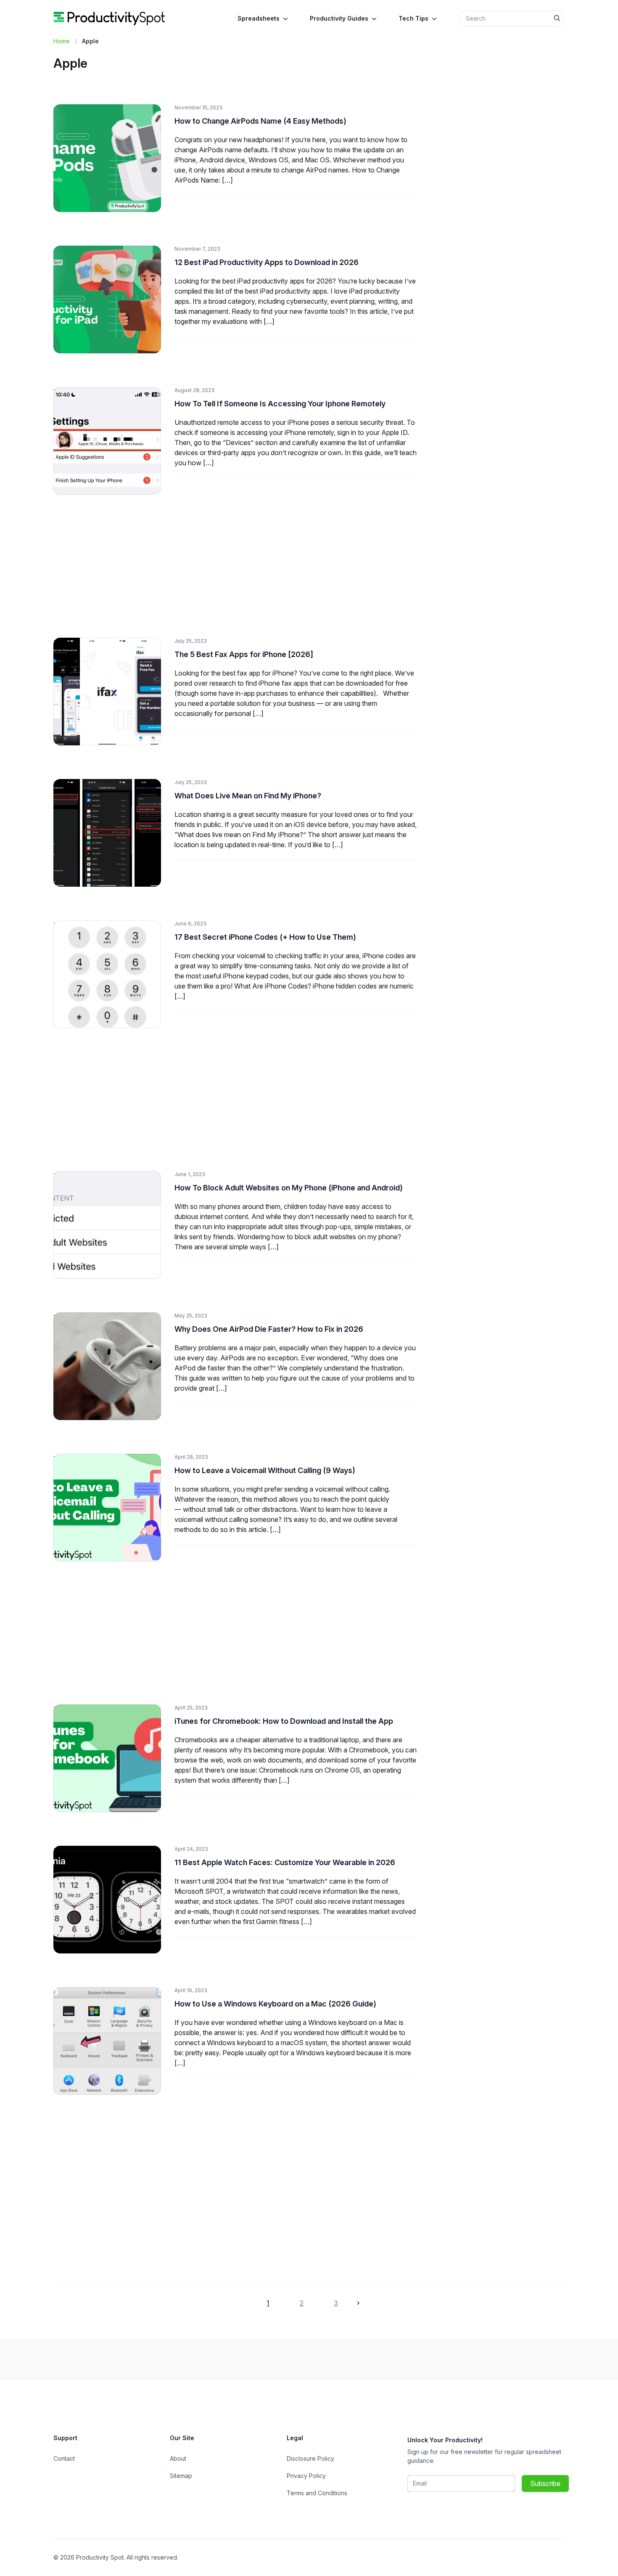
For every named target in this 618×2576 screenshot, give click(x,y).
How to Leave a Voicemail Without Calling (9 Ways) (265, 1470)
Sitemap (181, 2476)
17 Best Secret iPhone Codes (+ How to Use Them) (265, 937)
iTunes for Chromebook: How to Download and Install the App (284, 1721)
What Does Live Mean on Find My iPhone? (248, 796)
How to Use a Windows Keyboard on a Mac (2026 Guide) (275, 2004)
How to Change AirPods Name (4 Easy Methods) (260, 121)
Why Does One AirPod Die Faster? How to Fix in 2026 (269, 1329)
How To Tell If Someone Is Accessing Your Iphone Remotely (280, 404)
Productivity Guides (339, 18)
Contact (64, 2458)
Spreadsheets (259, 18)
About (178, 2458)
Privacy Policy (306, 2476)
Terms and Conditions (317, 2493)
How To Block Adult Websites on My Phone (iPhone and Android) (289, 1188)
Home (62, 41)
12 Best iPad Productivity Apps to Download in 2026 (267, 262)
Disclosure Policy (310, 2458)
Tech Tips (413, 18)
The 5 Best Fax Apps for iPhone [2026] (244, 654)
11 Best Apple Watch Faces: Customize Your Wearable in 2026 (285, 1862)
